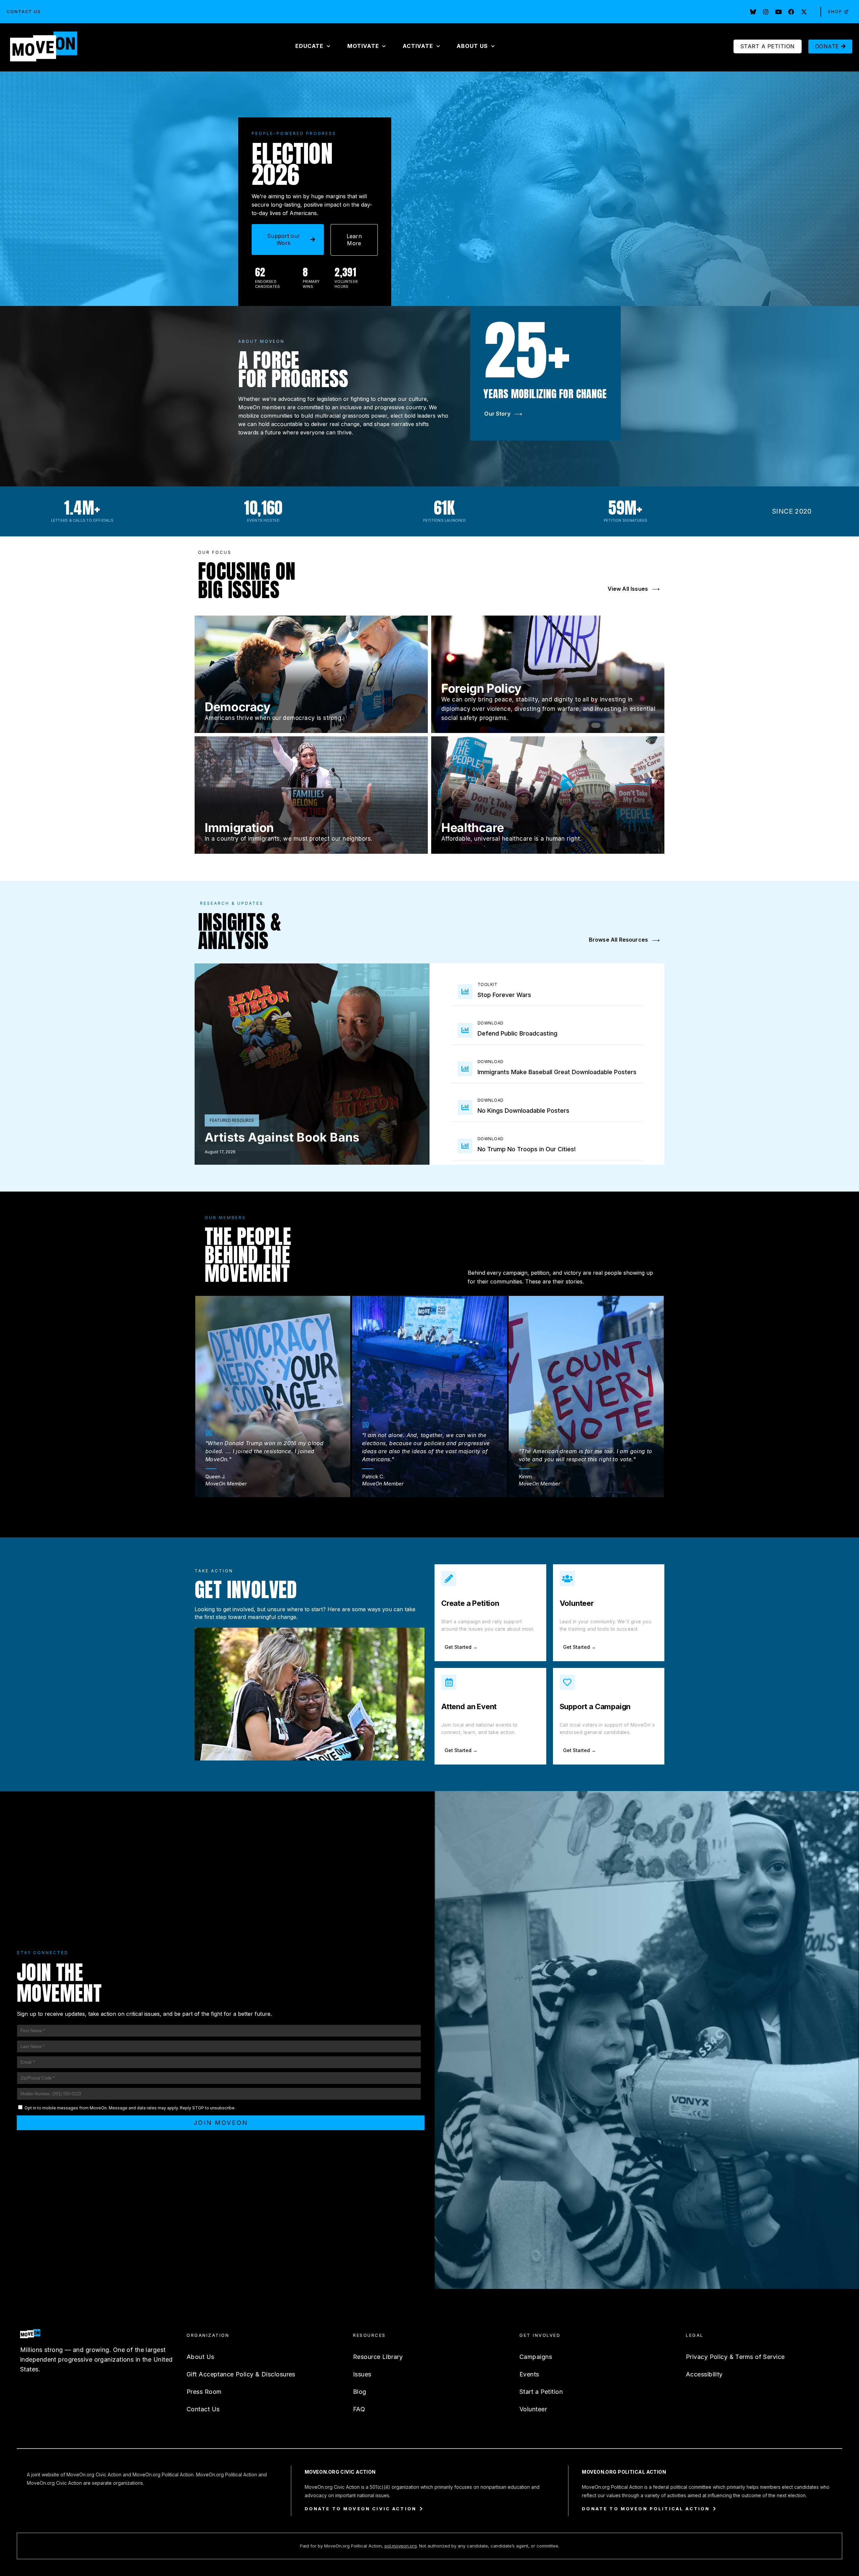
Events (529, 2374)
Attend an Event (469, 1706)
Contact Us (24, 12)
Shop (835, 12)
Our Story (503, 414)
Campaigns (536, 2357)
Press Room (204, 2392)
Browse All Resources (624, 940)
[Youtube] (778, 12)
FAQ (359, 2409)
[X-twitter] (804, 12)
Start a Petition (541, 2392)
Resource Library (378, 2357)
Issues (362, 2374)
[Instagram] (766, 12)
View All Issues (634, 589)
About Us (200, 2357)
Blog (360, 2392)
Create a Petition (470, 1603)
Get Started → (461, 1647)
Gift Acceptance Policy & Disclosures (241, 2374)
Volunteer (577, 1603)
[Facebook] (791, 12)
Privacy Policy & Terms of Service (735, 2357)
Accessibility (704, 2374)
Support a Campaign (595, 1706)
